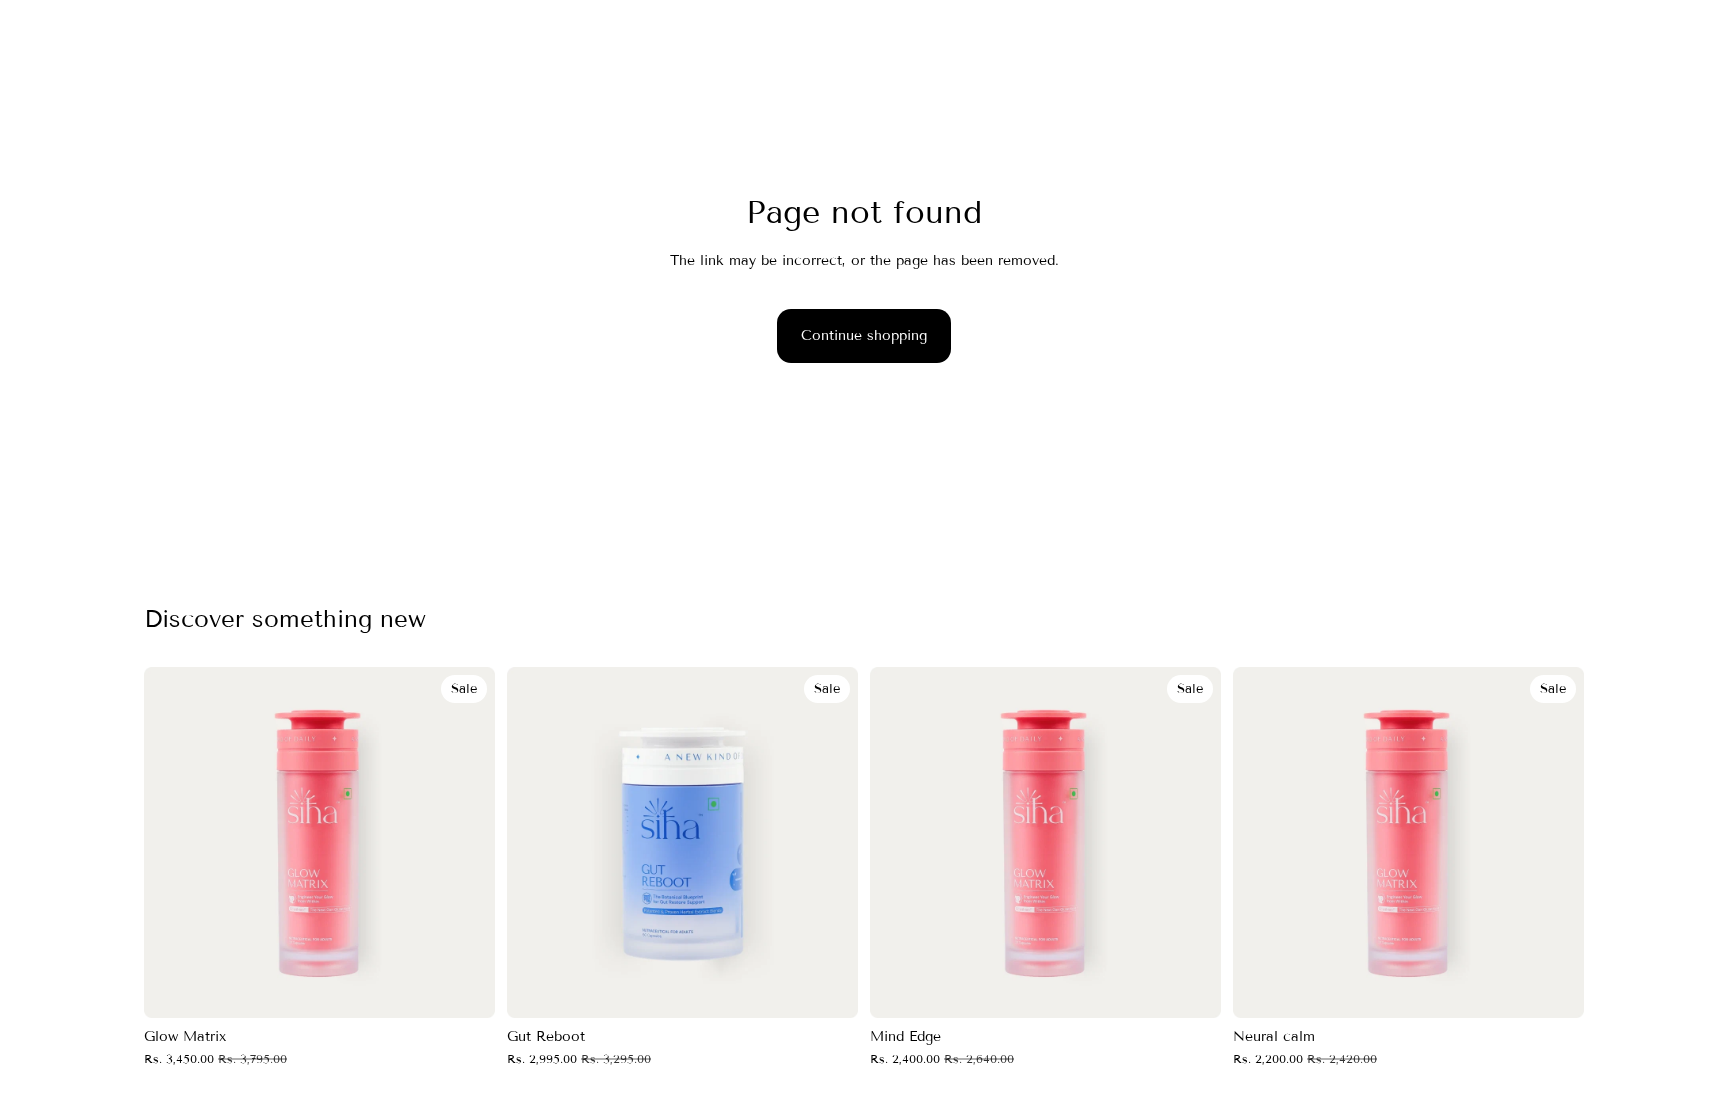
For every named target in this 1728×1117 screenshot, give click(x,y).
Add (481, 986)
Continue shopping (864, 335)
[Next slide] (465, 842)
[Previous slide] (174, 842)
